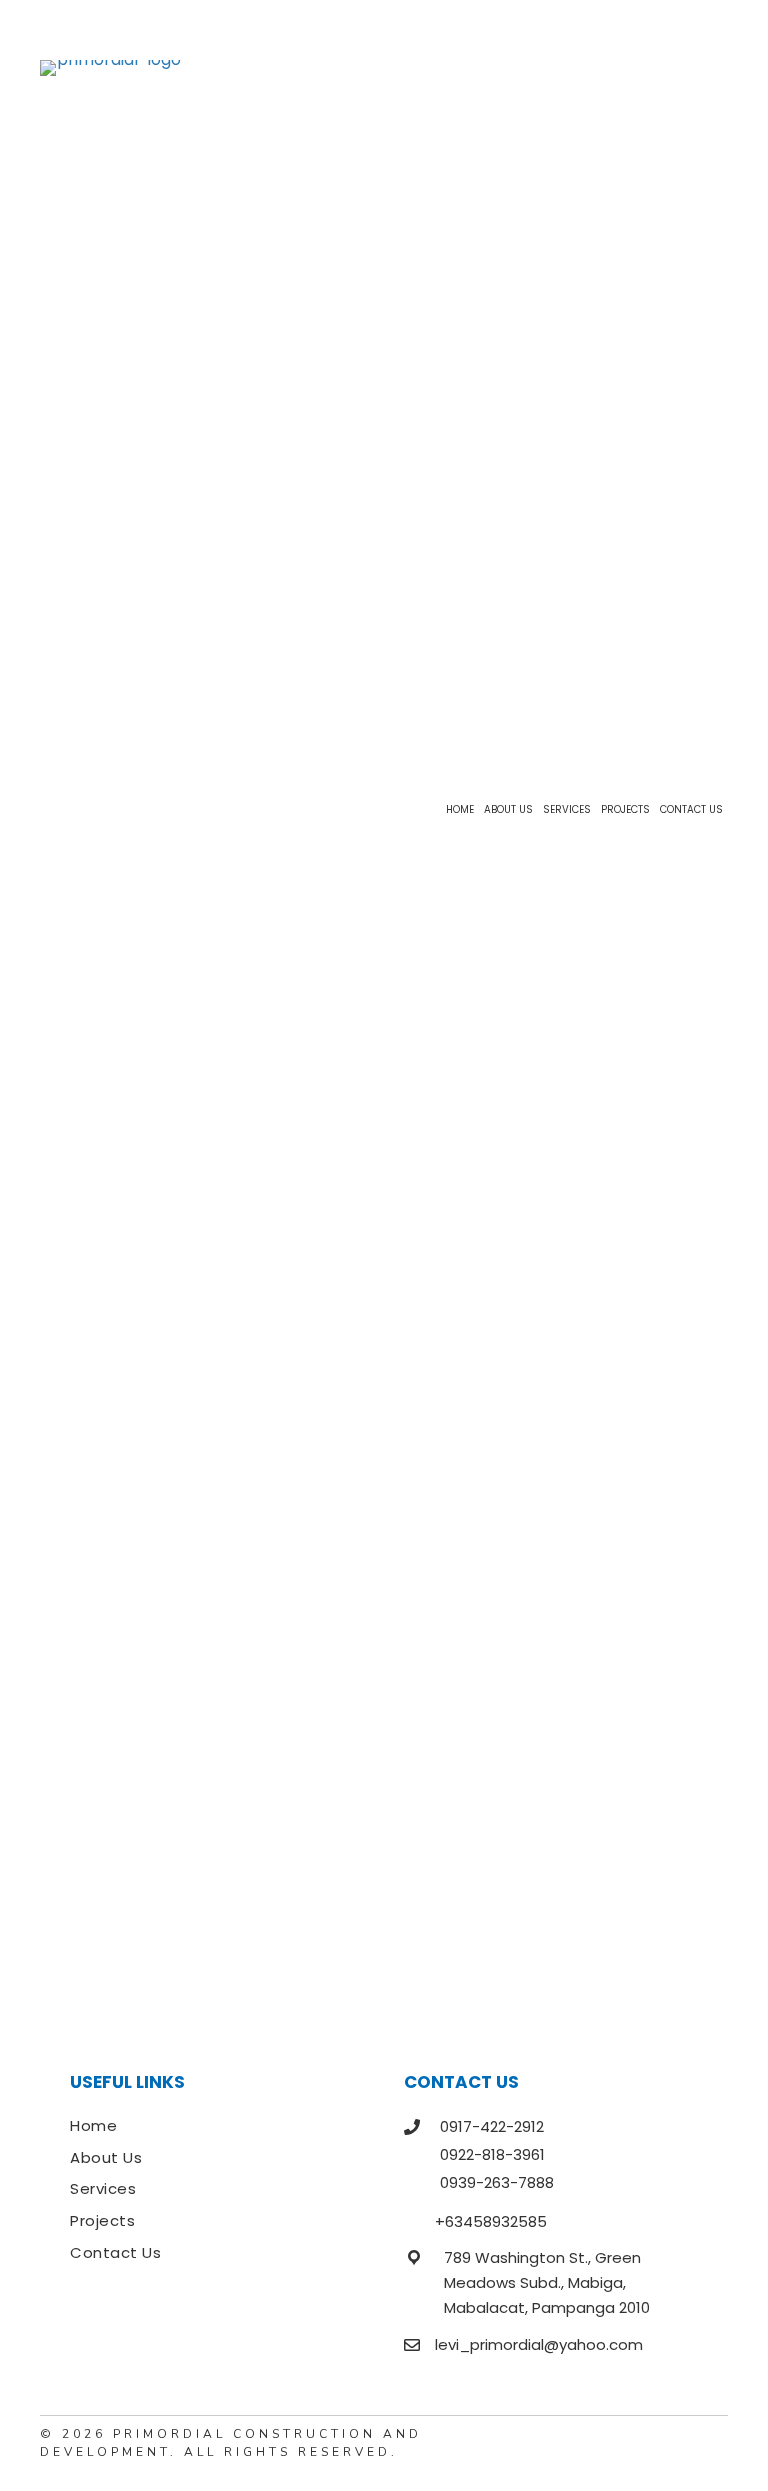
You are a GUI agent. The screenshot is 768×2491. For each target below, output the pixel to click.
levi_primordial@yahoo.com (539, 2344)
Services (103, 2188)
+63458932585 (491, 2221)
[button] (713, 2444)
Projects (102, 2220)
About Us (106, 2157)
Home (93, 2125)
